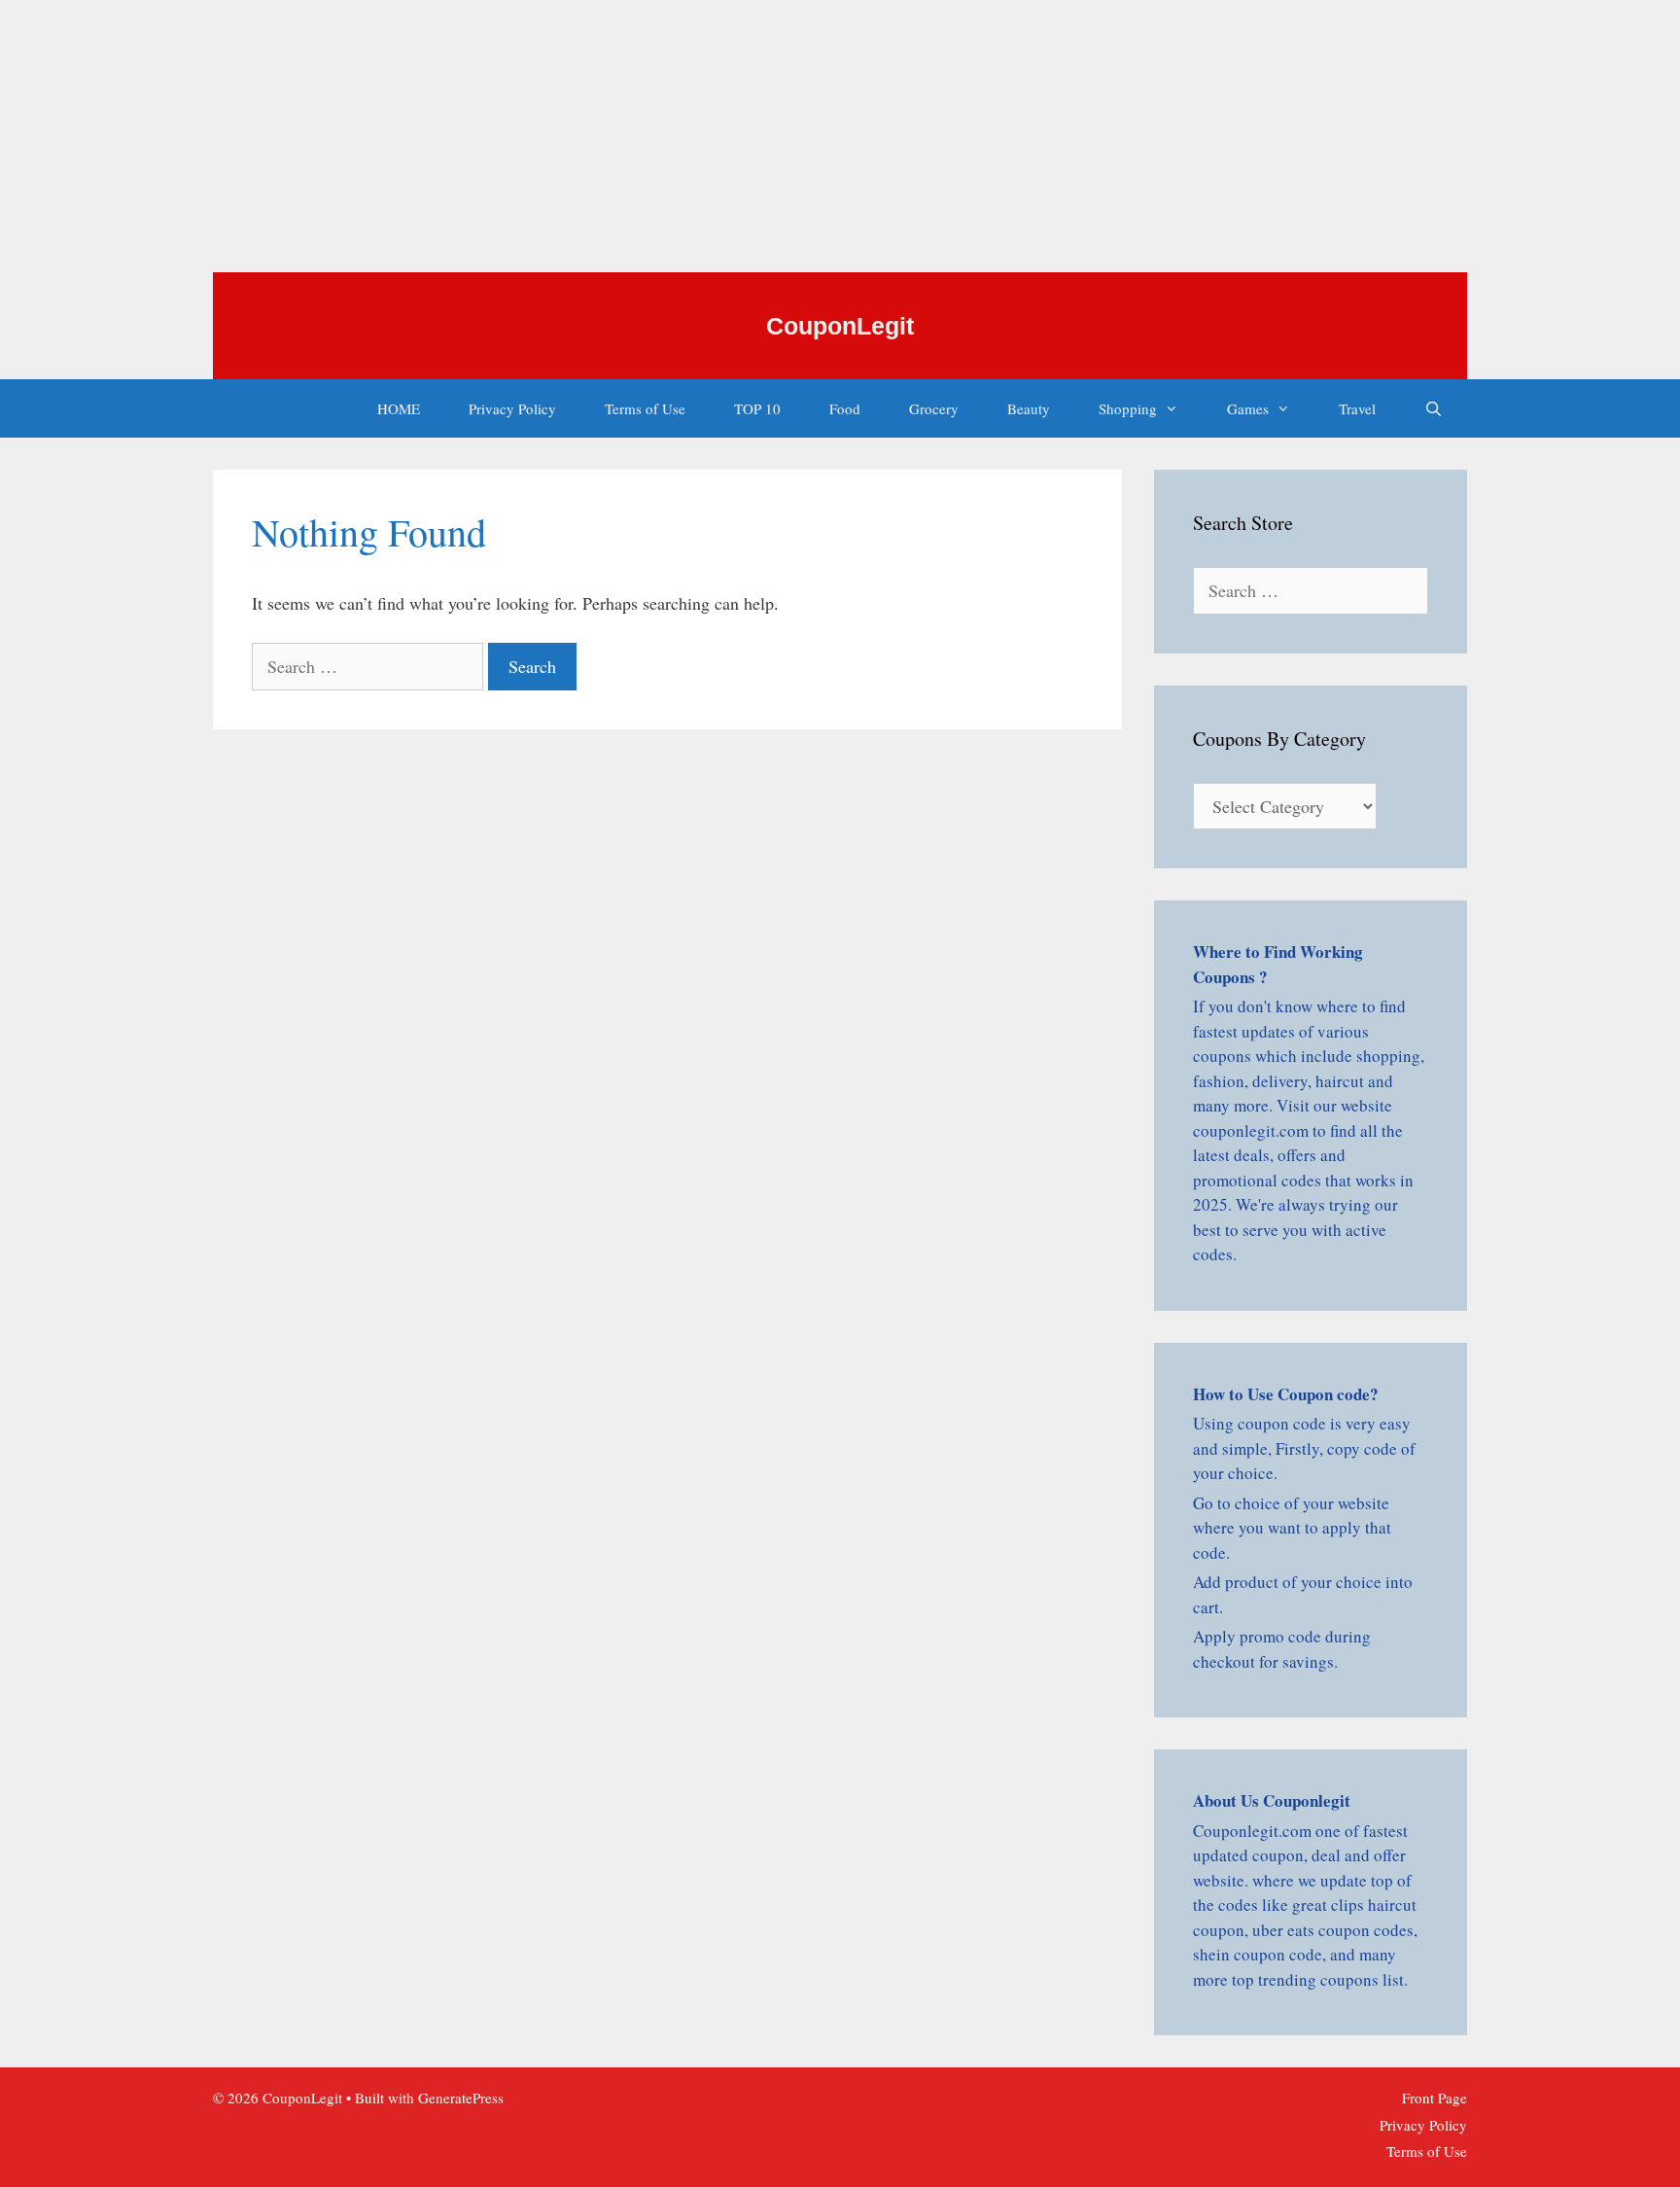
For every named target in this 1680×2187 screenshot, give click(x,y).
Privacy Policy (512, 408)
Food (845, 408)
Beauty (1029, 408)
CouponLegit (840, 326)
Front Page (1435, 2098)
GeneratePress (461, 2098)
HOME (399, 408)
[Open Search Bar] (1434, 408)
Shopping (1128, 408)
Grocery (934, 408)
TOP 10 (757, 408)
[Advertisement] (583, 136)
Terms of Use (645, 408)
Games (1248, 408)
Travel (1357, 408)
